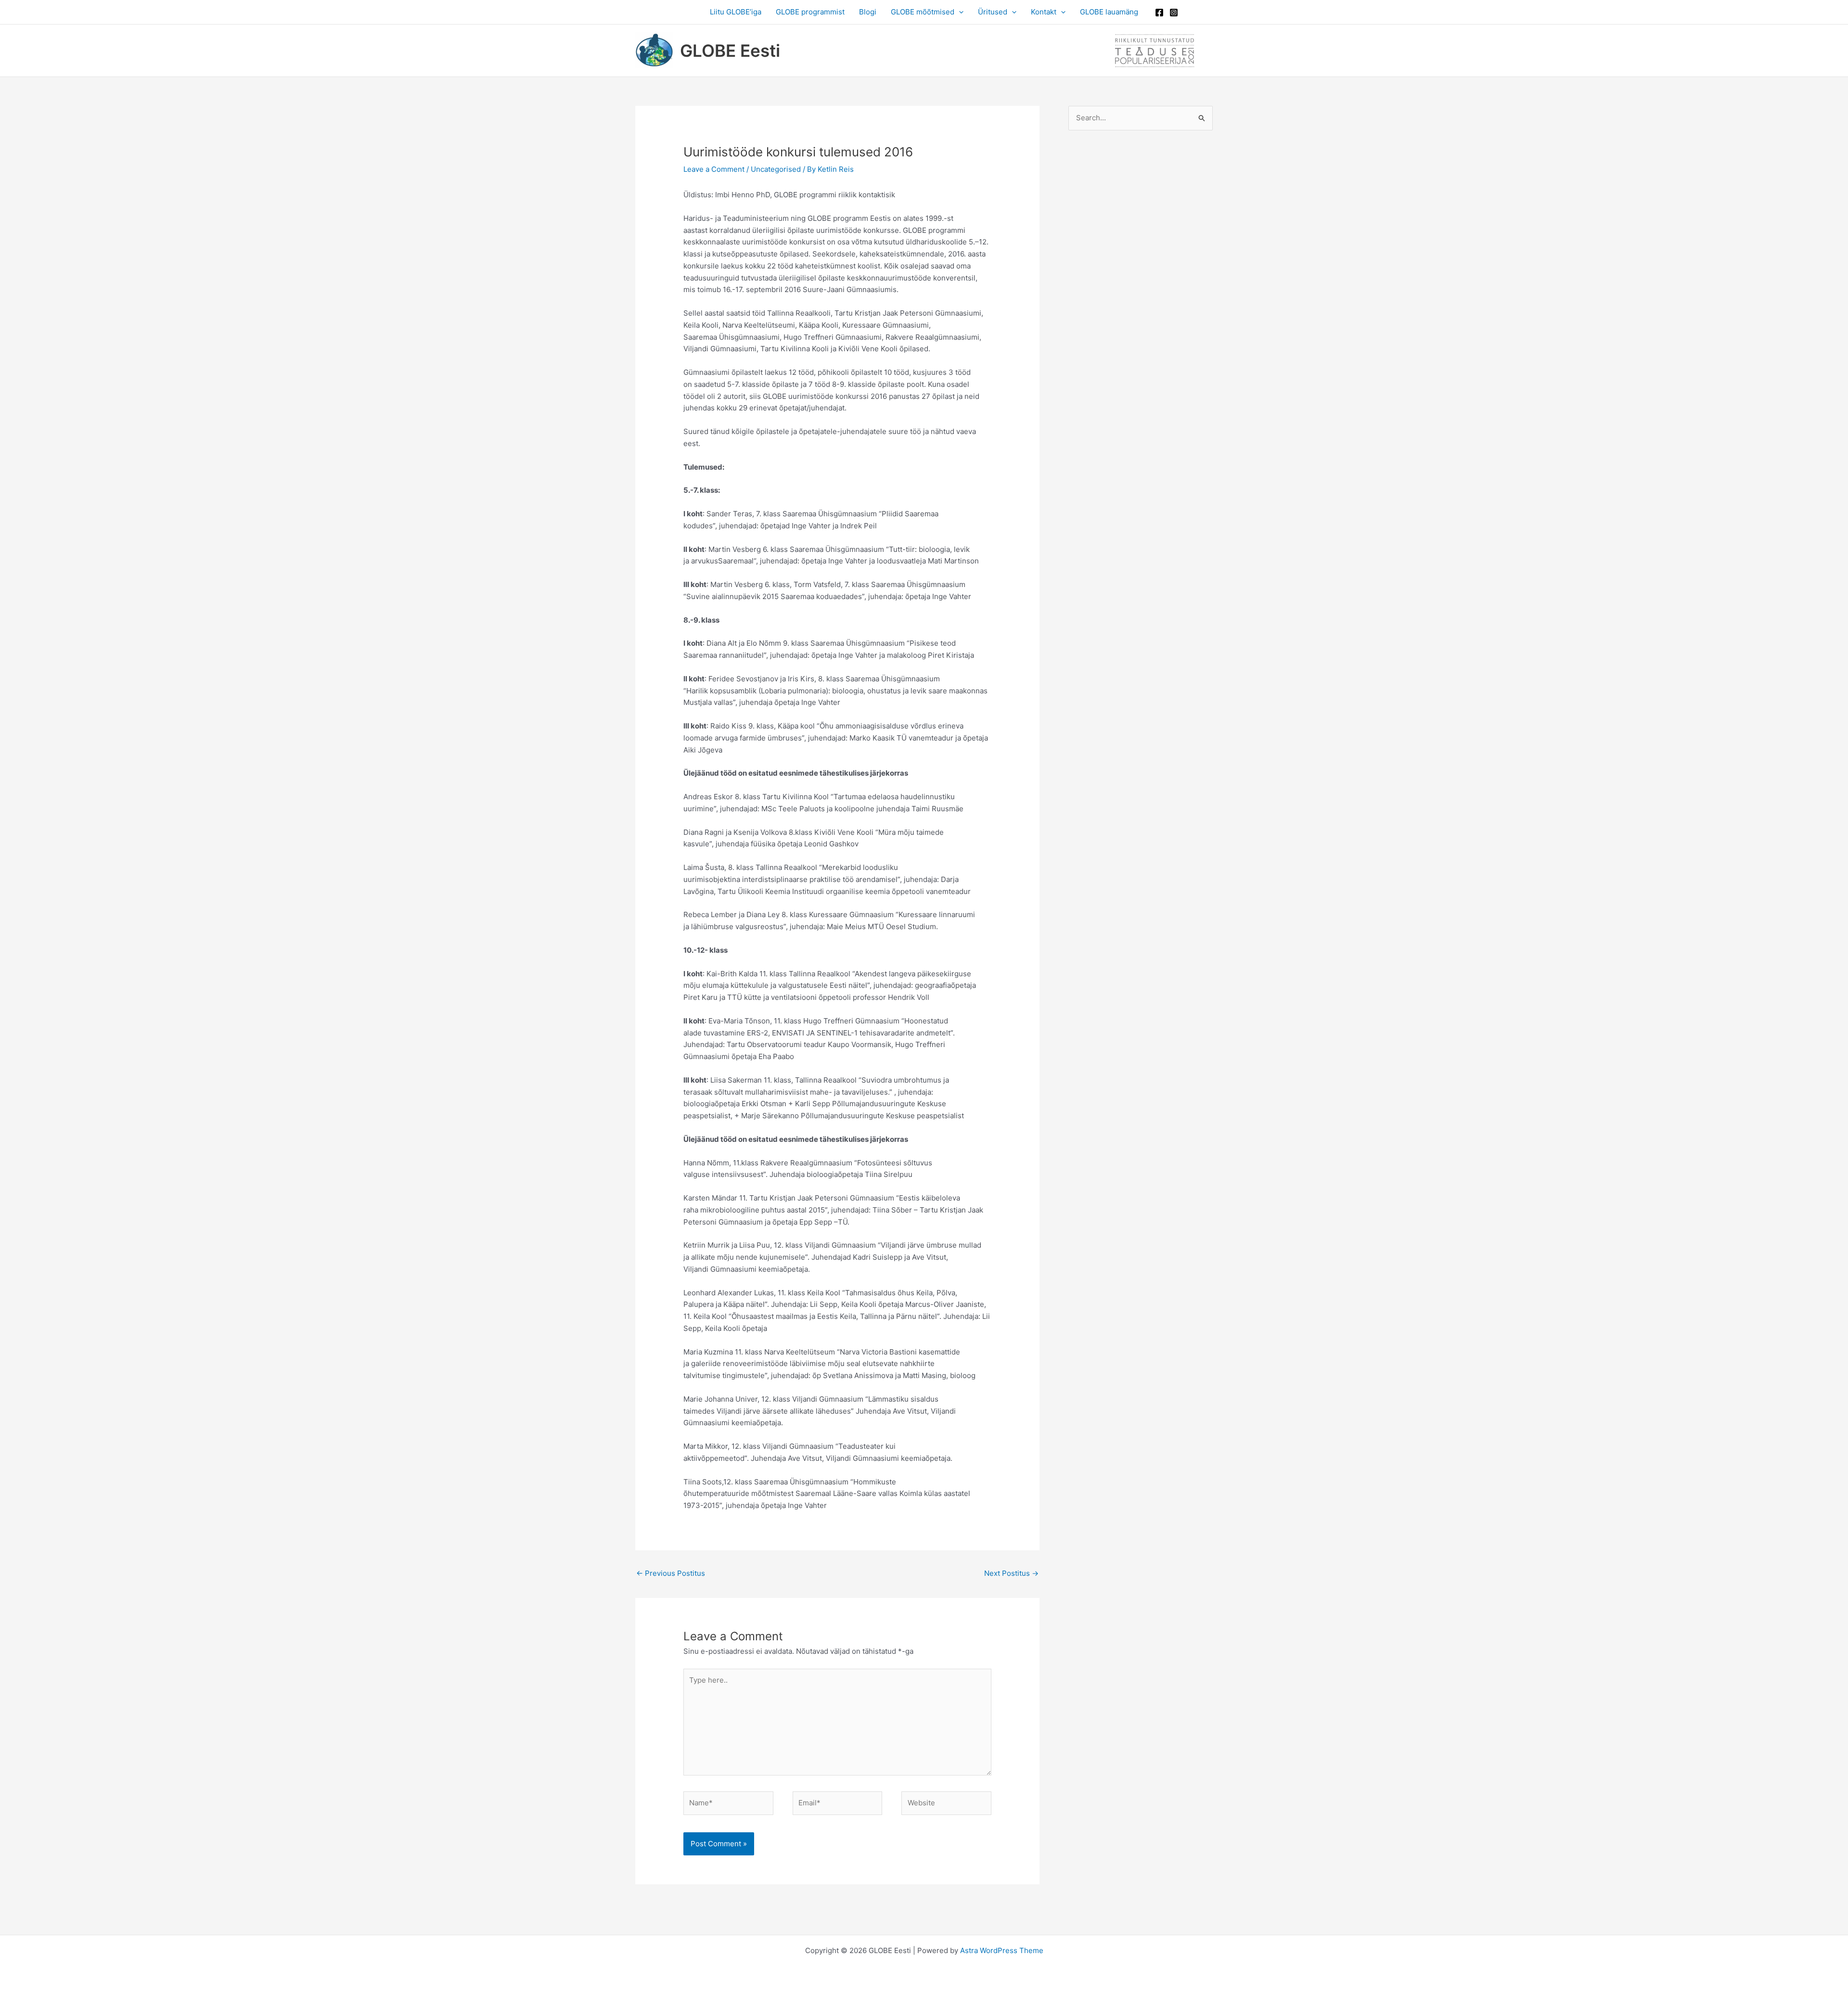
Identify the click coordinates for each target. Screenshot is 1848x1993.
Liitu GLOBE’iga (736, 12)
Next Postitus (1011, 1573)
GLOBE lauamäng (1109, 12)
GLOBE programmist (810, 12)
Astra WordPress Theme (1002, 1950)
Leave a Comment (714, 169)
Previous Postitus (671, 1573)
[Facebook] (1159, 13)
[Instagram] (1174, 13)
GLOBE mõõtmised (923, 12)
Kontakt (1044, 12)
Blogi (868, 12)
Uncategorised (776, 169)
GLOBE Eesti (730, 51)
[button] (959, 12)
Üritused (993, 12)
